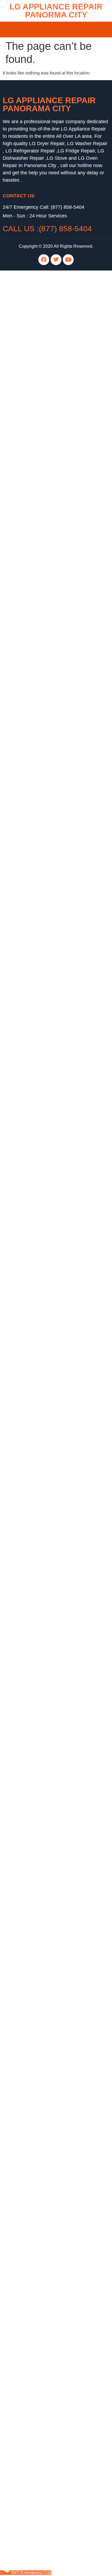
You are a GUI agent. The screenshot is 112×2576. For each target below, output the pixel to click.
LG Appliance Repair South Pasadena (40, 1219)
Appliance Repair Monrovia (29, 1628)
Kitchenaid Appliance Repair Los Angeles (43, 1881)
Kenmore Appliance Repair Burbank (38, 1959)
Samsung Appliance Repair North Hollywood (46, 2356)
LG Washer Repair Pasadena (31, 1758)
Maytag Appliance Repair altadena (36, 562)
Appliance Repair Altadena (29, 575)
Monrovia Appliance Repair (29, 1693)
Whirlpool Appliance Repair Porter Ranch (43, 1030)
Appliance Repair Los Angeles (32, 2440)
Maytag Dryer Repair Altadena (32, 569)
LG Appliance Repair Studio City (34, 1212)
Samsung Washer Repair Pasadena (37, 1738)
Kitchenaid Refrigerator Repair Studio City (43, 1426)
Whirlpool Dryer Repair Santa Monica (39, 1569)
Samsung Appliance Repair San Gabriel (41, 1011)
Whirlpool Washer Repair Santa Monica (41, 1517)
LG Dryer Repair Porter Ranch (32, 1446)
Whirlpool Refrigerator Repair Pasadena (41, 1595)
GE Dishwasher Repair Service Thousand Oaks (49, 2271)
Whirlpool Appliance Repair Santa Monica (43, 1043)
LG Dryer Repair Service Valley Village (40, 2154)
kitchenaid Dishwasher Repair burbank (40, 582)
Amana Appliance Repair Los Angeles (39, 1842)
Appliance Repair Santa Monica (33, 1803)
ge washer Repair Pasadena (30, 452)
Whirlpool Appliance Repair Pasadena (40, 406)
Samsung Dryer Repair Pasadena (35, 517)
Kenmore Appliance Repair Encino (36, 1940)
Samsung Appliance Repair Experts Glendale (46, 1316)
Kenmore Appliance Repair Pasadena (39, 1115)
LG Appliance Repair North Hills (34, 1180)
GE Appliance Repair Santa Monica (37, 315)
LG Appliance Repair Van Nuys (33, 2180)
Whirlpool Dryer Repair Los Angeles (37, 1556)
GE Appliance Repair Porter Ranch (36, 1264)
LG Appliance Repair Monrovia (32, 1504)
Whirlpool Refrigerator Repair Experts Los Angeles (51, 1355)
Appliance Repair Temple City (32, 1647)
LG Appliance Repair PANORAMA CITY (49, 104)
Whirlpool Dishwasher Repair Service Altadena (48, 2278)
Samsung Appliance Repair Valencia (38, 2369)
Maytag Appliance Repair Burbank (36, 1966)
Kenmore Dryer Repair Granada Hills (38, 2284)
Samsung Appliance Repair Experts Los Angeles (50, 1297)
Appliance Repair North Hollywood (36, 1654)
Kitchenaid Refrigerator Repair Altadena (41, 725)
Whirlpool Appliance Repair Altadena (38, 595)
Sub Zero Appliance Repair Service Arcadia (45, 2226)
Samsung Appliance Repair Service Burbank (46, 2219)
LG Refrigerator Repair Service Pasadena (43, 2083)
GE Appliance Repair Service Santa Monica (45, 2141)
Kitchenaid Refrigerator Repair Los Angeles (45, 1413)
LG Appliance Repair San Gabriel (35, 1004)
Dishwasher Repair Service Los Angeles (42, 2258)
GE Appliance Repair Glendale (32, 946)
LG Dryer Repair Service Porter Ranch (40, 2174)
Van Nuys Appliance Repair (29, 1868)
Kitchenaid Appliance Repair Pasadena (41, 380)
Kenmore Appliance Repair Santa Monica (43, 1621)
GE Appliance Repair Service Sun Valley (42, 2135)
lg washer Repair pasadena (29, 426)
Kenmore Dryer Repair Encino (32, 2291)
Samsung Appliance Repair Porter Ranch (43, 1173)
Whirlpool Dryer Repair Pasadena (35, 1576)
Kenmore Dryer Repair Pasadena (35, 751)
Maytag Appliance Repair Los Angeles (40, 1901)
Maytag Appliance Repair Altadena (36, 393)
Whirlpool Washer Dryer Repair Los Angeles (45, 322)
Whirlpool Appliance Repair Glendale (39, 2024)
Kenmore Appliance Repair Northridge (40, 1121)
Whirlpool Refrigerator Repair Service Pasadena (49, 2089)
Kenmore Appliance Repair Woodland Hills (44, 1933)
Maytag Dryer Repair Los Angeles (35, 1381)
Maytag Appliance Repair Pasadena (38, 673)
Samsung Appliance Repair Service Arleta (43, 2206)
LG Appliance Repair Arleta (29, 881)
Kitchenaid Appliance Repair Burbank (39, 367)
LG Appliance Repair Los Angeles (35, 289)
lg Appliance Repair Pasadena (32, 484)
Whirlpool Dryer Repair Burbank (34, 660)
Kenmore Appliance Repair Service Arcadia (45, 2239)
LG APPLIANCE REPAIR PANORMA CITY (56, 11)
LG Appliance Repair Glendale (32, 939)
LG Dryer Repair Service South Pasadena (43, 2167)
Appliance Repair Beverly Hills (32, 1673)
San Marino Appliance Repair (31, 1401)
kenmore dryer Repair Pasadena (34, 543)
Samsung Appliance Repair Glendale (39, 1849)
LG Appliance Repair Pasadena (33, 309)
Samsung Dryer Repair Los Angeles (37, 1388)
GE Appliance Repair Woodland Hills (38, 1485)
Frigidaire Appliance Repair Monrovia (39, 1764)
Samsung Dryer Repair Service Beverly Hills (46, 2161)
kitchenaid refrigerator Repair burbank (39, 556)
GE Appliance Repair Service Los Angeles (43, 2122)
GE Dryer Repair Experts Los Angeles (39, 1342)
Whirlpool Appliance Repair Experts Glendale (46, 1323)
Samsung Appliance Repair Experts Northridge (48, 1290)
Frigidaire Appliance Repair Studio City (40, 1245)
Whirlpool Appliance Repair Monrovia (39, 1699)
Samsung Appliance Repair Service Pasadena (48, 2109)
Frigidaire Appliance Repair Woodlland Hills (45, 1251)
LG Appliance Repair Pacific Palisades (40, 2336)
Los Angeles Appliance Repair (32, 1829)
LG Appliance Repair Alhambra (33, 361)
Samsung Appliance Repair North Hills (40, 1167)
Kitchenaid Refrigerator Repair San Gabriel (44, 1420)
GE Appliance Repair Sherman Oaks (38, 1277)
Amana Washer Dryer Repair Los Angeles (43, 328)
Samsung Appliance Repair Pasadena (40, 510)
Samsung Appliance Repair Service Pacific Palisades (54, 2115)
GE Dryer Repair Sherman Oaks (34, 1459)
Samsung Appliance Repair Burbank (38, 900)
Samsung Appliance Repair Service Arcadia (45, 2245)
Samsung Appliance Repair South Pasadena (46, 2434)
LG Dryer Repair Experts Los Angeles (39, 1329)
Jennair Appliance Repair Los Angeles (40, 2512)
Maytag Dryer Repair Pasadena (33, 686)
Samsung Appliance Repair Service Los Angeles (50, 2096)
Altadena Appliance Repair (29, 1732)
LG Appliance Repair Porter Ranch (36, 1141)
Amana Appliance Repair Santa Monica (41, 1719)
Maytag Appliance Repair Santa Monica (41, 1686)
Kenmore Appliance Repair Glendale (38, 972)
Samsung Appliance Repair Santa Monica (43, 1608)
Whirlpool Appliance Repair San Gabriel (41, 1017)
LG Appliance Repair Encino (30, 920)
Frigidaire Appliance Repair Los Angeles (42, 2486)
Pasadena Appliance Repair (30, 1725)
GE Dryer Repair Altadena (28, 640)
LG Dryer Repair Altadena (28, 699)
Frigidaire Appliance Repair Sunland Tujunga (46, 1238)
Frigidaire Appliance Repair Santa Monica (43, 1634)
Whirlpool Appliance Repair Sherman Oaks (44, 1037)
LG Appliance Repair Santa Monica (37, 276)
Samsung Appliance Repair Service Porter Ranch (50, 2102)
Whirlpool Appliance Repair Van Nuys (39, 2187)
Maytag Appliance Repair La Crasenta (39, 1914)
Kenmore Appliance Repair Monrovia (38, 1667)
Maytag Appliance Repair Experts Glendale (44, 1310)
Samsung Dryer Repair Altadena (34, 822)
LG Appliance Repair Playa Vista (34, 2063)
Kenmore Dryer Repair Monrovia (34, 1472)
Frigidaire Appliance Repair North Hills (40, 1232)
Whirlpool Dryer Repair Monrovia (34, 1563)
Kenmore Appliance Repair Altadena (38, 400)
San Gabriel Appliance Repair (32, 998)
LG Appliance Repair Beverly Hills (36, 2427)
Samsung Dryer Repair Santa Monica (39, 1543)
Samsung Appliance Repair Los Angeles (42, 1602)
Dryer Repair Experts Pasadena (33, 1336)
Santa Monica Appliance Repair (33, 1777)
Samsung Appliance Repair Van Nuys (39, 2193)
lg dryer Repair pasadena (27, 419)
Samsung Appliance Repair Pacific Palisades (46, 2304)
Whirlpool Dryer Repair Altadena (34, 783)
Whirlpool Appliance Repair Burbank (38, 647)
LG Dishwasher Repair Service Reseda (41, 2265)
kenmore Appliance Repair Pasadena (39, 530)
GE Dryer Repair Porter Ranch (32, 1452)
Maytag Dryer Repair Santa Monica (37, 1530)
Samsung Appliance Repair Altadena (38, 608)
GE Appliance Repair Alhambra (33, 335)
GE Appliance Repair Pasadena (34, 374)
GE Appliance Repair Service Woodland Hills (46, 2128)
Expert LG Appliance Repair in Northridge (43, 1284)
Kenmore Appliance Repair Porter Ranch (42, 1108)
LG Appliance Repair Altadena (32, 601)
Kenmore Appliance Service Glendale (39, 1082)
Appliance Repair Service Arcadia (35, 2232)
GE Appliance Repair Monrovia (33, 1491)
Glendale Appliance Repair (29, 2011)
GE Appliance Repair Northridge (34, 1258)
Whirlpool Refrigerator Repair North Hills (42, 1582)
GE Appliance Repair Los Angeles (36, 341)
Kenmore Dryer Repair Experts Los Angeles (45, 1349)
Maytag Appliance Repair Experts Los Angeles (47, 1303)
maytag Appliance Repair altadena (36, 478)
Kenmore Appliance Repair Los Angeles (41, 354)
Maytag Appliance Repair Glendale (36, 965)
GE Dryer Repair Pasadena (29, 465)
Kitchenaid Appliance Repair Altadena (39, 712)
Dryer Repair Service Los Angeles (35, 2148)
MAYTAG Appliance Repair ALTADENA (41, 471)
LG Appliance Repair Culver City (34, 296)
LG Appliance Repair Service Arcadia (39, 2252)
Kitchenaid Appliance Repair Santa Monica (44, 1888)
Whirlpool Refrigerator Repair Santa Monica (45, 1589)
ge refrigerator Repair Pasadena (34, 458)
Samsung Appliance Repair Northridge (40, 1154)
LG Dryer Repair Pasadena (29, 1439)
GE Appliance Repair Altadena (32, 588)
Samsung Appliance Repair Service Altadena (46, 2213)
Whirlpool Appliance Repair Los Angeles (42, 1024)
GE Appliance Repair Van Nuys (33, 1271)
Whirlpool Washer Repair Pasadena (37, 1524)
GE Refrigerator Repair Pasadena (35, 2395)
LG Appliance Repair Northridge (34, 1128)
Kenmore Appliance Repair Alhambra (39, 348)
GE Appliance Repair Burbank (32, 952)
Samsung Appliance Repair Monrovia (39, 1706)
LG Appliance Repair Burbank (32, 1076)
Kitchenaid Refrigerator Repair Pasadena (43, 1433)
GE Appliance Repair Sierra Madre (36, 1498)
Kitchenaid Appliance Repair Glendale (40, 959)
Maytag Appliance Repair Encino (34, 1836)
